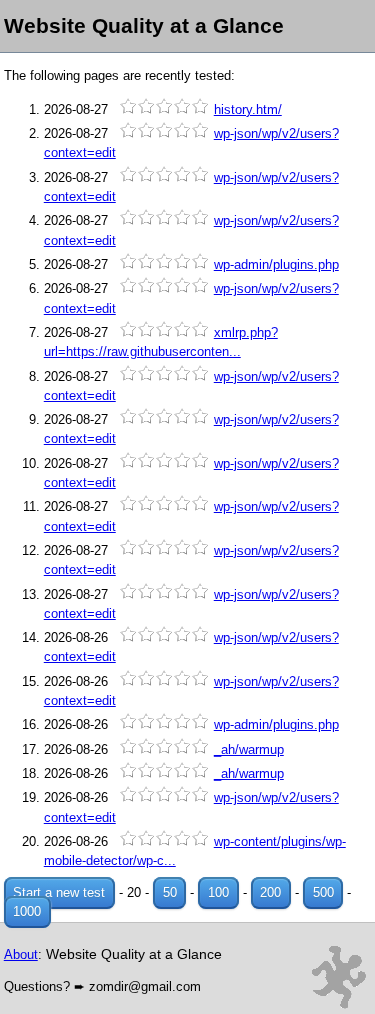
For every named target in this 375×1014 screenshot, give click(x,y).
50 (170, 892)
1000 (27, 911)
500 (323, 892)
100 (218, 892)
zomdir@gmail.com (145, 986)
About (21, 954)
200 (270, 892)
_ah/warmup (249, 749)
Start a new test (59, 892)
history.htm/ (248, 109)
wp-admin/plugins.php (276, 264)
